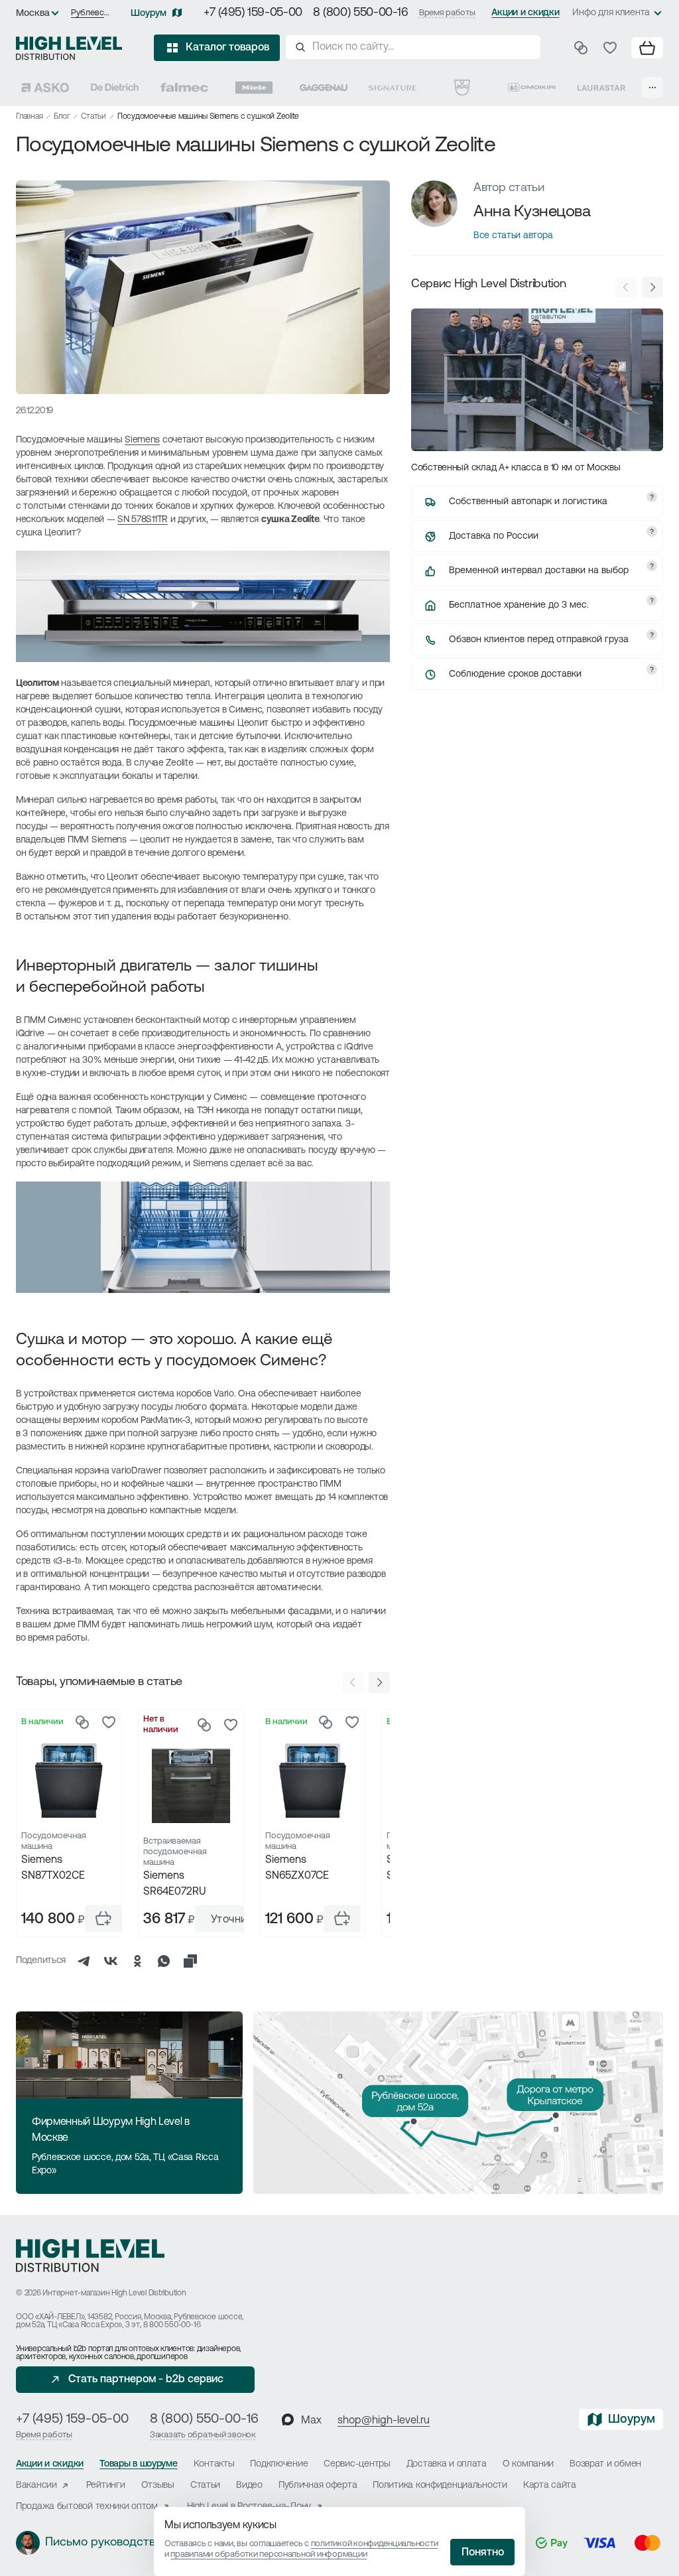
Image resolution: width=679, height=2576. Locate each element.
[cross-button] (190, 1961)
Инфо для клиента (611, 13)
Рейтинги (106, 2485)
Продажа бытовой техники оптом (87, 2507)
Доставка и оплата (447, 2464)
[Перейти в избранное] (610, 48)
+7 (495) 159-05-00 (253, 13)
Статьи (93, 117)
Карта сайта (550, 2485)
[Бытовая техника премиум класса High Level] (69, 48)
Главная (29, 117)
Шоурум (149, 14)
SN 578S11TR (143, 520)
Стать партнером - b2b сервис (146, 2380)
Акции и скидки (525, 13)
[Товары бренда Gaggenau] (324, 88)
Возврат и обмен (605, 2464)
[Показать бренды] (652, 88)
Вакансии (36, 2485)
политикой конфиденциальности (375, 2544)
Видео (249, 2485)
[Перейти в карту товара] (69, 1781)
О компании (528, 2464)
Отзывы (158, 2485)
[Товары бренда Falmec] (184, 88)
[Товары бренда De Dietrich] (115, 88)
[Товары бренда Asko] (45, 88)
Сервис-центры (357, 2464)
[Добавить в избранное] (109, 1722)
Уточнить (235, 1920)
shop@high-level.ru (384, 2421)
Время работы (447, 13)
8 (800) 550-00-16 (361, 13)
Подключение (279, 2464)
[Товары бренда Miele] (254, 88)
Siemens (142, 440)
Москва (33, 14)
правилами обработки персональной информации (269, 2554)
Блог (62, 117)
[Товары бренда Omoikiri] (532, 88)
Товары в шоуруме (139, 2464)
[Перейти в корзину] (647, 48)
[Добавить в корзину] (103, 1919)
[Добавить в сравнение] (82, 1722)
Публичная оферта (318, 2485)
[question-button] (652, 497)
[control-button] (379, 1682)
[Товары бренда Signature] (393, 88)
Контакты (214, 2464)
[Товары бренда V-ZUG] (462, 88)
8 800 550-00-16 (172, 2325)
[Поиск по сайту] (413, 47)
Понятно (483, 2553)
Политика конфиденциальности (440, 2485)
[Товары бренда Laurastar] (601, 88)
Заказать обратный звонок (203, 2435)
